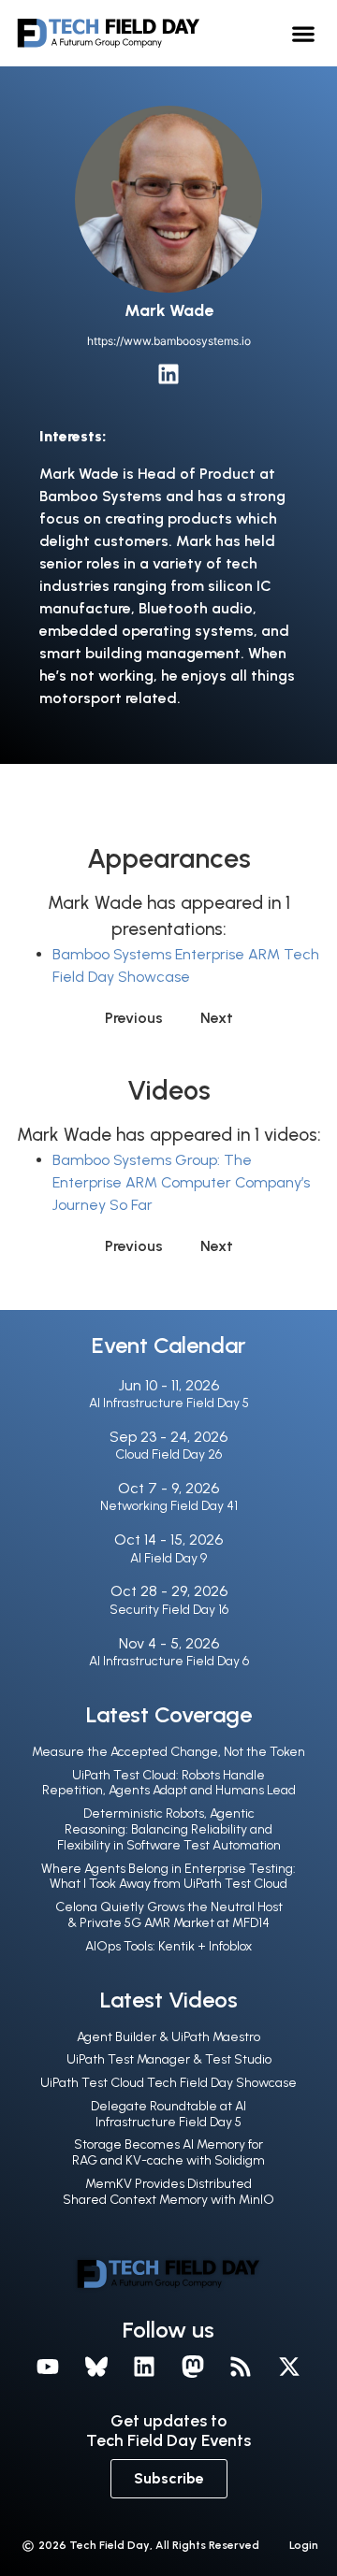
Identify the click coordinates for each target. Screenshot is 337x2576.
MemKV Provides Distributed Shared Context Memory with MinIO (168, 2192)
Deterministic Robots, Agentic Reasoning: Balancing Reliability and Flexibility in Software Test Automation (169, 1829)
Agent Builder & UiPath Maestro (168, 2037)
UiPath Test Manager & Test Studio (169, 2059)
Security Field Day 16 (169, 1610)
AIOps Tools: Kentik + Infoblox (168, 1946)
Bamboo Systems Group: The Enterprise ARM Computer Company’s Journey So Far (181, 1182)
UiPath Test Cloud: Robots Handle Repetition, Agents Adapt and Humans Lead (169, 1783)
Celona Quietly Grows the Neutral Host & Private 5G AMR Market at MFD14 (169, 1915)
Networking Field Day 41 (169, 1506)
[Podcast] (242, 2367)
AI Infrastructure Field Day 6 (169, 1661)
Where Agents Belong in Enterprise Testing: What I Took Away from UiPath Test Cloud (168, 1877)
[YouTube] (48, 2367)
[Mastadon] (193, 2367)
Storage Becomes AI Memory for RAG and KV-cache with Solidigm (168, 2152)
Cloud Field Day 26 (168, 1454)
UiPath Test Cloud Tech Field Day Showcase (168, 2083)
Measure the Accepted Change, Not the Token (168, 1752)
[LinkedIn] (168, 374)
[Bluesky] (96, 2367)
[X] (289, 2367)
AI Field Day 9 (168, 1558)
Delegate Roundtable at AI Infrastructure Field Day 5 (168, 2114)
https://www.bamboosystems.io (169, 341)
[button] (304, 33)
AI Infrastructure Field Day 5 (169, 1403)
